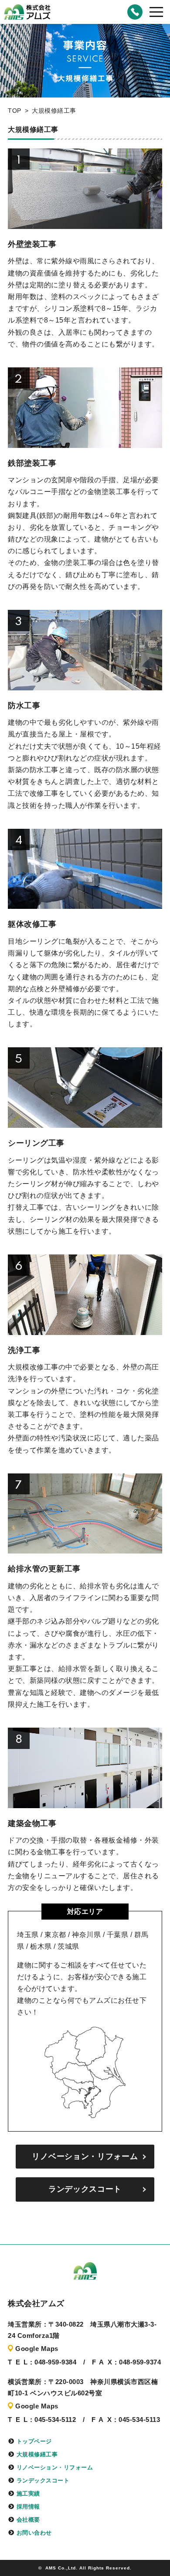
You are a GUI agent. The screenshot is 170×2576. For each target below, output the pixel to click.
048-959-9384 (135, 12)
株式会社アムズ (27, 12)
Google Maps (37, 2349)
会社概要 (28, 2520)
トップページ (34, 2441)
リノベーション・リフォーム (85, 2156)
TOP (15, 111)
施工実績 (28, 2494)
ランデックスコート (85, 2189)
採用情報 (28, 2507)
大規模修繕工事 (37, 2454)
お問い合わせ (34, 2533)
